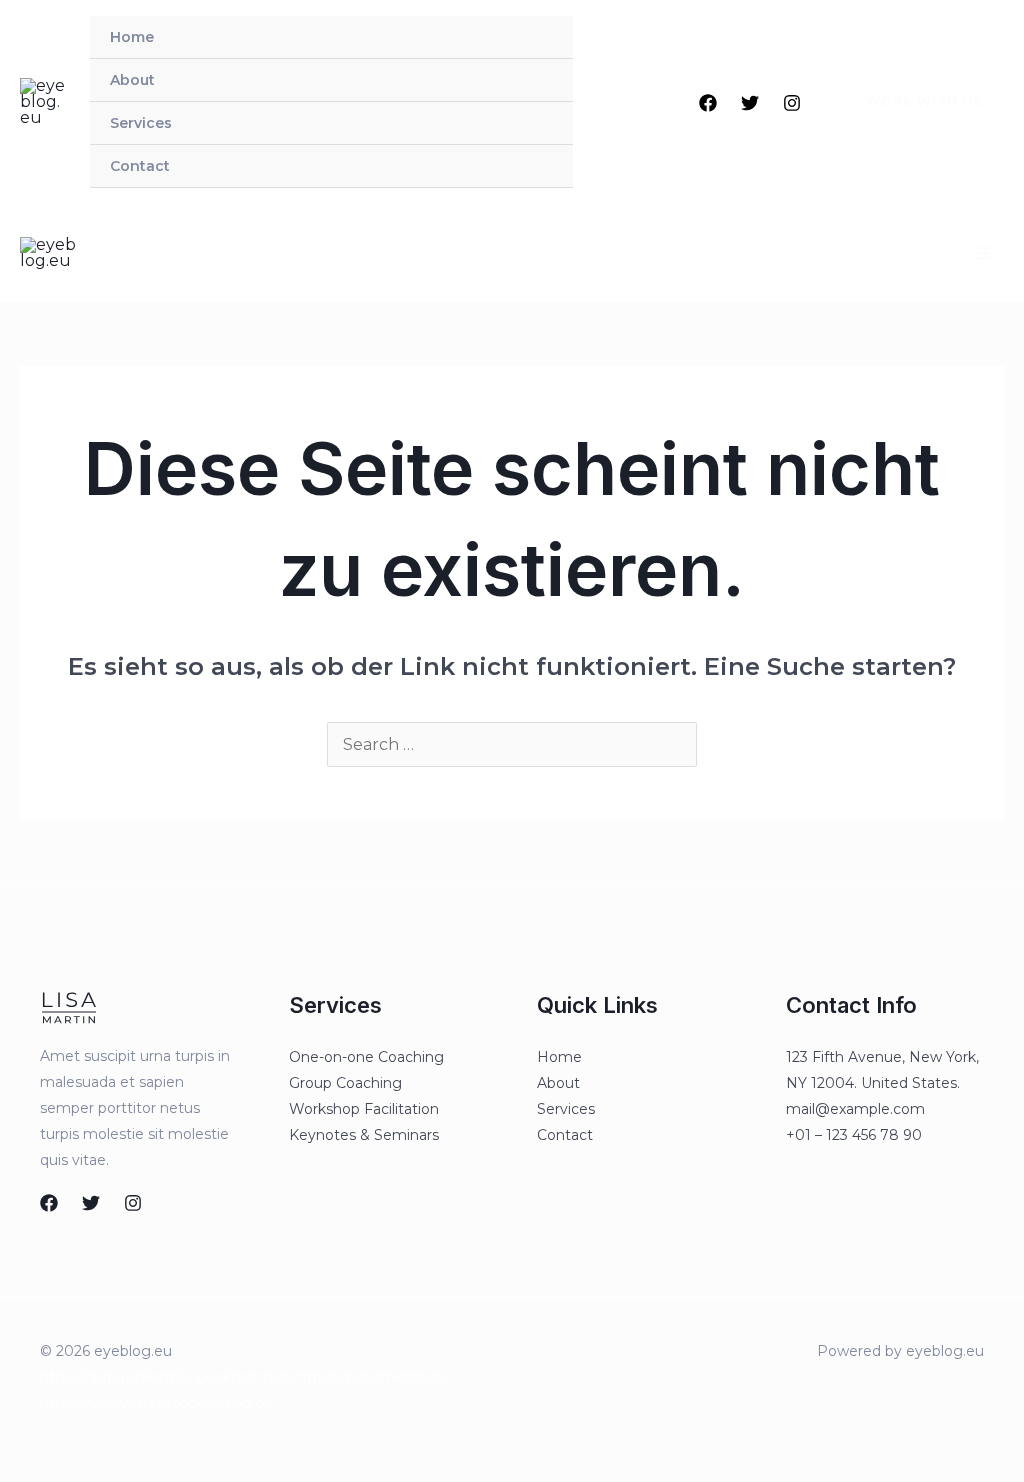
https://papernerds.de (371, 1377)
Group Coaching (345, 1083)
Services (141, 123)
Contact (140, 166)
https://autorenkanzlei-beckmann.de (166, 1377)
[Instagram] (792, 103)
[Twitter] (750, 103)
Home (132, 37)
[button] (912, 102)
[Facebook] (708, 103)
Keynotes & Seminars (364, 1135)
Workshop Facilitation (364, 1109)
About (132, 80)
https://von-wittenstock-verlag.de (156, 1403)
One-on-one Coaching (366, 1057)
